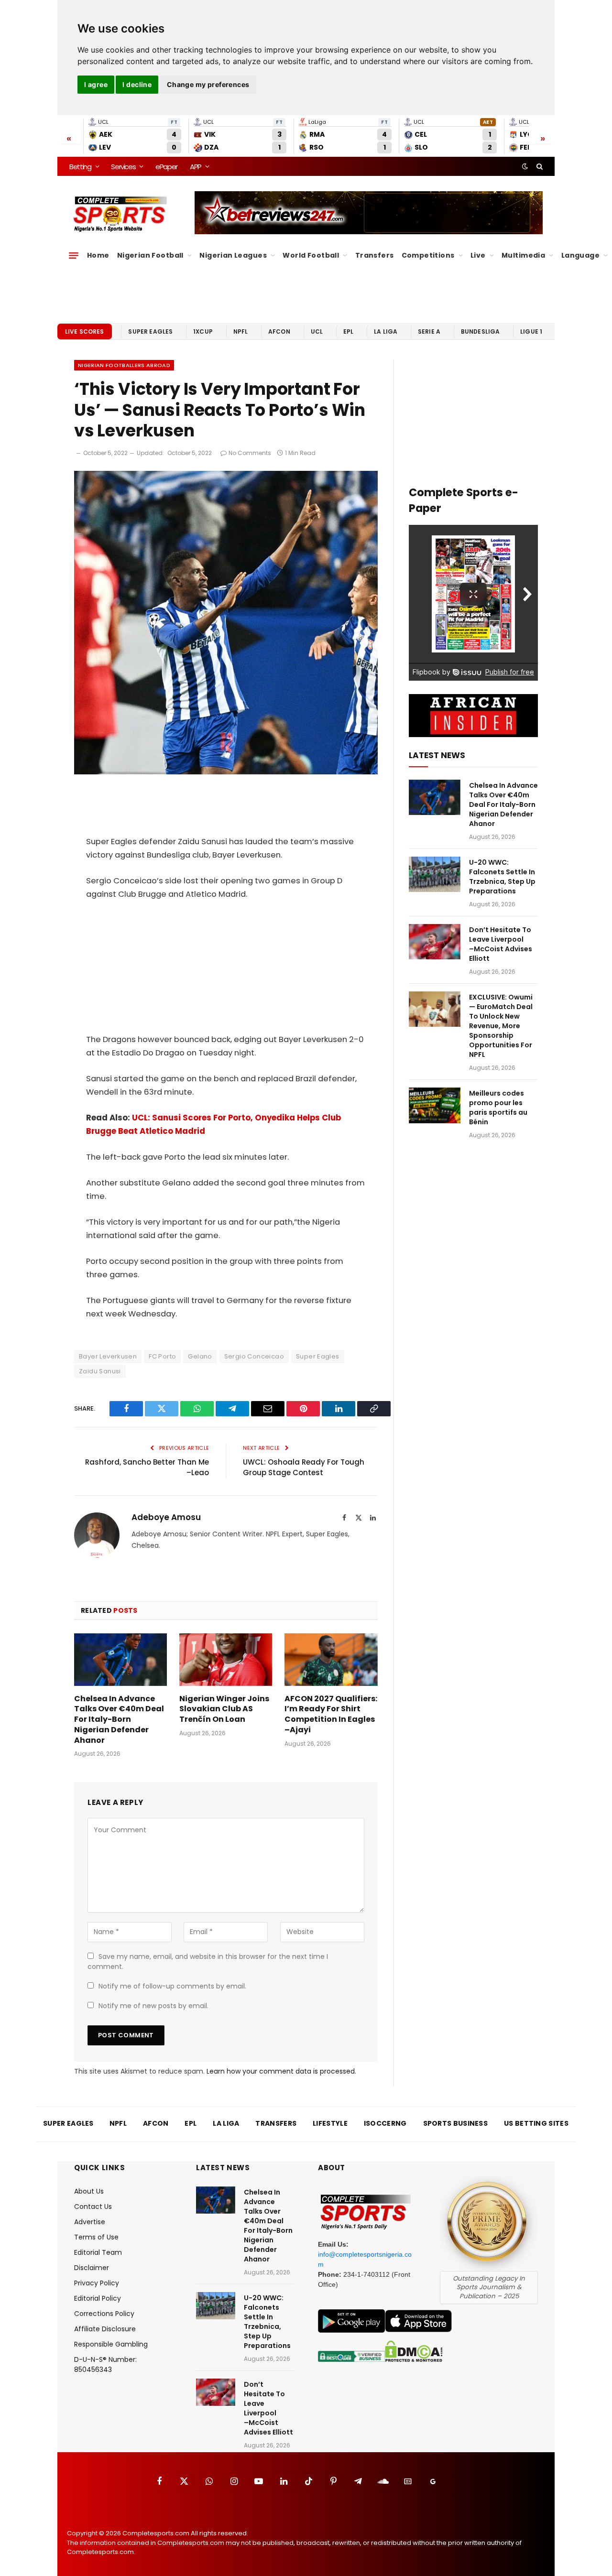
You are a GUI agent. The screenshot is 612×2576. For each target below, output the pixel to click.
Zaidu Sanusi (100, 1371)
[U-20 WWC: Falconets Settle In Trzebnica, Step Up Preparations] (435, 875)
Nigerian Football (150, 255)
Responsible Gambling (111, 2344)
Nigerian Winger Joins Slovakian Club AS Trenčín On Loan (224, 1709)
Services (123, 167)
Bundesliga (481, 332)
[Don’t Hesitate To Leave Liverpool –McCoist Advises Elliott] (435, 942)
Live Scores (85, 332)
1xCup (203, 332)
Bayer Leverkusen (108, 1356)
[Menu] (74, 255)
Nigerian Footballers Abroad (124, 365)
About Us (89, 2191)
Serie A (429, 332)
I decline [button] (137, 84)
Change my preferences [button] (208, 84)
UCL (317, 332)
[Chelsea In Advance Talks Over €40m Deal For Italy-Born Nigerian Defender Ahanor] (120, 1659)
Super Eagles (150, 332)
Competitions (428, 255)
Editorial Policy (98, 2298)
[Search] (539, 166)
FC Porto (162, 1356)
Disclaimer (92, 2268)
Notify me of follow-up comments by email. (172, 1986)
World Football (311, 255)
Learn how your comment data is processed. (281, 2071)
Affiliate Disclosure (105, 2329)
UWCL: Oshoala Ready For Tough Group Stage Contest (304, 1467)
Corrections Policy (104, 2314)
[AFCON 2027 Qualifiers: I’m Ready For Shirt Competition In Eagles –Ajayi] (331, 1659)
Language (580, 255)
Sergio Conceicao (254, 1356)
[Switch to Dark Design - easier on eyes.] (525, 166)
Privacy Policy (97, 2283)
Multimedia (523, 255)
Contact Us (93, 2206)
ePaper (166, 167)
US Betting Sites (536, 2123)
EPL (348, 332)
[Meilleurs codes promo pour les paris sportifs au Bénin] (435, 1105)
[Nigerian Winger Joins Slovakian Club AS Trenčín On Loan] (226, 1659)
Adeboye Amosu (166, 1517)
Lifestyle (330, 2123)
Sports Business (456, 2123)
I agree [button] (96, 84)
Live (478, 255)
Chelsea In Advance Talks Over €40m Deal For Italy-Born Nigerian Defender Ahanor (119, 1720)
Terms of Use (96, 2237)
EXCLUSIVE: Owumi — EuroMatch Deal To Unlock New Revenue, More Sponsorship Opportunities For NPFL (501, 1026)
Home (98, 255)
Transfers (375, 255)
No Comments (250, 453)
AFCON (279, 332)
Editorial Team (98, 2252)
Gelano (200, 1356)
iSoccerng (385, 2123)
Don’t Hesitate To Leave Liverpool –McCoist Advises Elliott (501, 944)
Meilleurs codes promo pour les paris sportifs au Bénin (498, 1108)
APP (196, 167)
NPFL (241, 332)
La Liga (386, 332)
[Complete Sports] (120, 214)
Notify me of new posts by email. (153, 2006)
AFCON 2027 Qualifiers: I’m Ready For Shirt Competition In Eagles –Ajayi (331, 1714)
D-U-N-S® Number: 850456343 (105, 2364)
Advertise (90, 2222)
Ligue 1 (531, 332)
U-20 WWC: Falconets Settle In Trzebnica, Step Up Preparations (502, 877)
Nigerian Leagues (233, 255)
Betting (80, 167)
